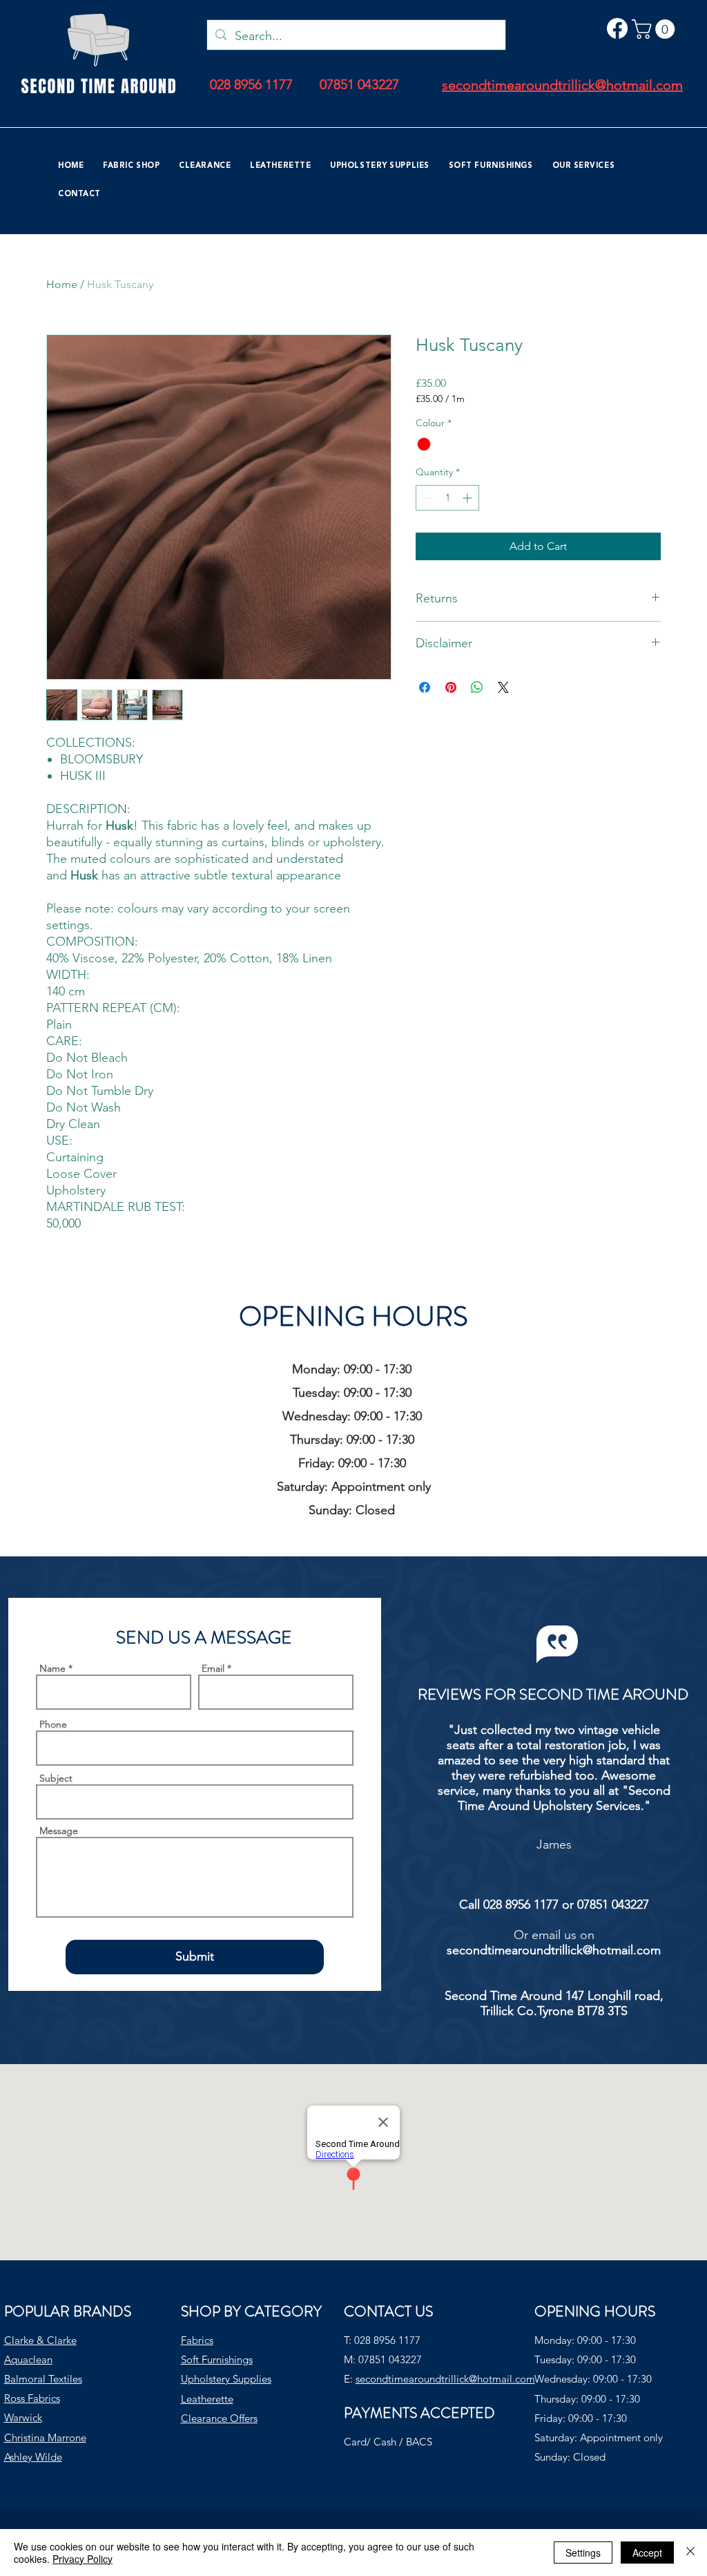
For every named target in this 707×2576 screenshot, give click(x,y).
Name (52, 1668)
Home (62, 284)
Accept (647, 2553)
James (554, 1844)
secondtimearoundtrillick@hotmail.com (554, 1950)
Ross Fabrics (32, 2398)
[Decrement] (426, 498)
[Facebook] (617, 28)
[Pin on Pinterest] (451, 687)
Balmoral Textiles (43, 2379)
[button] (656, 29)
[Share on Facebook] (425, 687)
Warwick (23, 2417)
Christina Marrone (45, 2437)
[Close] (690, 2553)
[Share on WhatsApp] (477, 687)
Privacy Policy (83, 2559)
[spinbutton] (447, 498)
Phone (53, 1724)
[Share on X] (503, 687)
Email (213, 1668)
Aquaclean (28, 2359)
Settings (583, 2553)
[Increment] (468, 498)
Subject (56, 1778)
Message (59, 1831)
